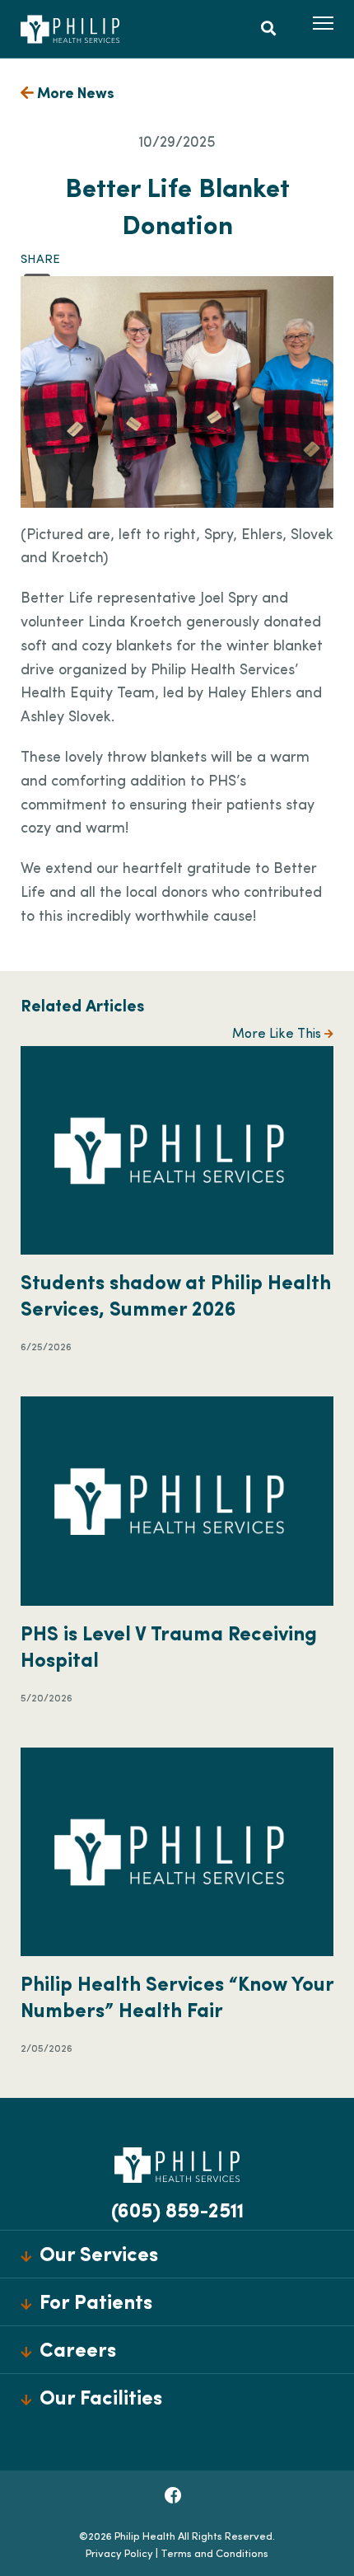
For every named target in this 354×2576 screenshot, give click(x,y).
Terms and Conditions (214, 2554)
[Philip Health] (70, 29)
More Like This (278, 1035)
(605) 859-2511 (177, 2212)
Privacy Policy (119, 2554)
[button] (323, 23)
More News (74, 95)
